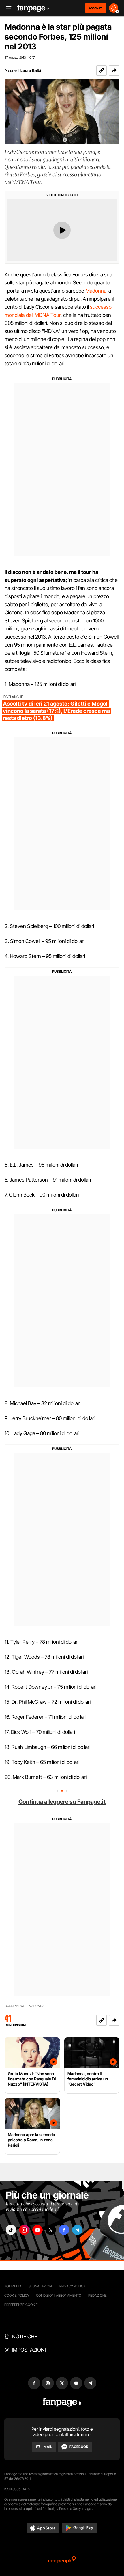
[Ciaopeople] (62, 2560)
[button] (114, 70)
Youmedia (13, 2286)
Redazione (97, 2295)
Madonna (96, 291)
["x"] (51, 2230)
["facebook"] (64, 2230)
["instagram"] (24, 2230)
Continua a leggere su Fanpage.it (62, 1802)
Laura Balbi (31, 70)
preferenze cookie (21, 2305)
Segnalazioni (41, 2286)
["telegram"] (77, 2230)
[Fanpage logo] (33, 8)
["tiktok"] (11, 2230)
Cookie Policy (17, 2295)
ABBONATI (96, 8)
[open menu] (7, 8)
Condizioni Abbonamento (59, 2295)
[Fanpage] (62, 2402)
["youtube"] (37, 2230)
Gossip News (15, 2006)
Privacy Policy (72, 2286)
